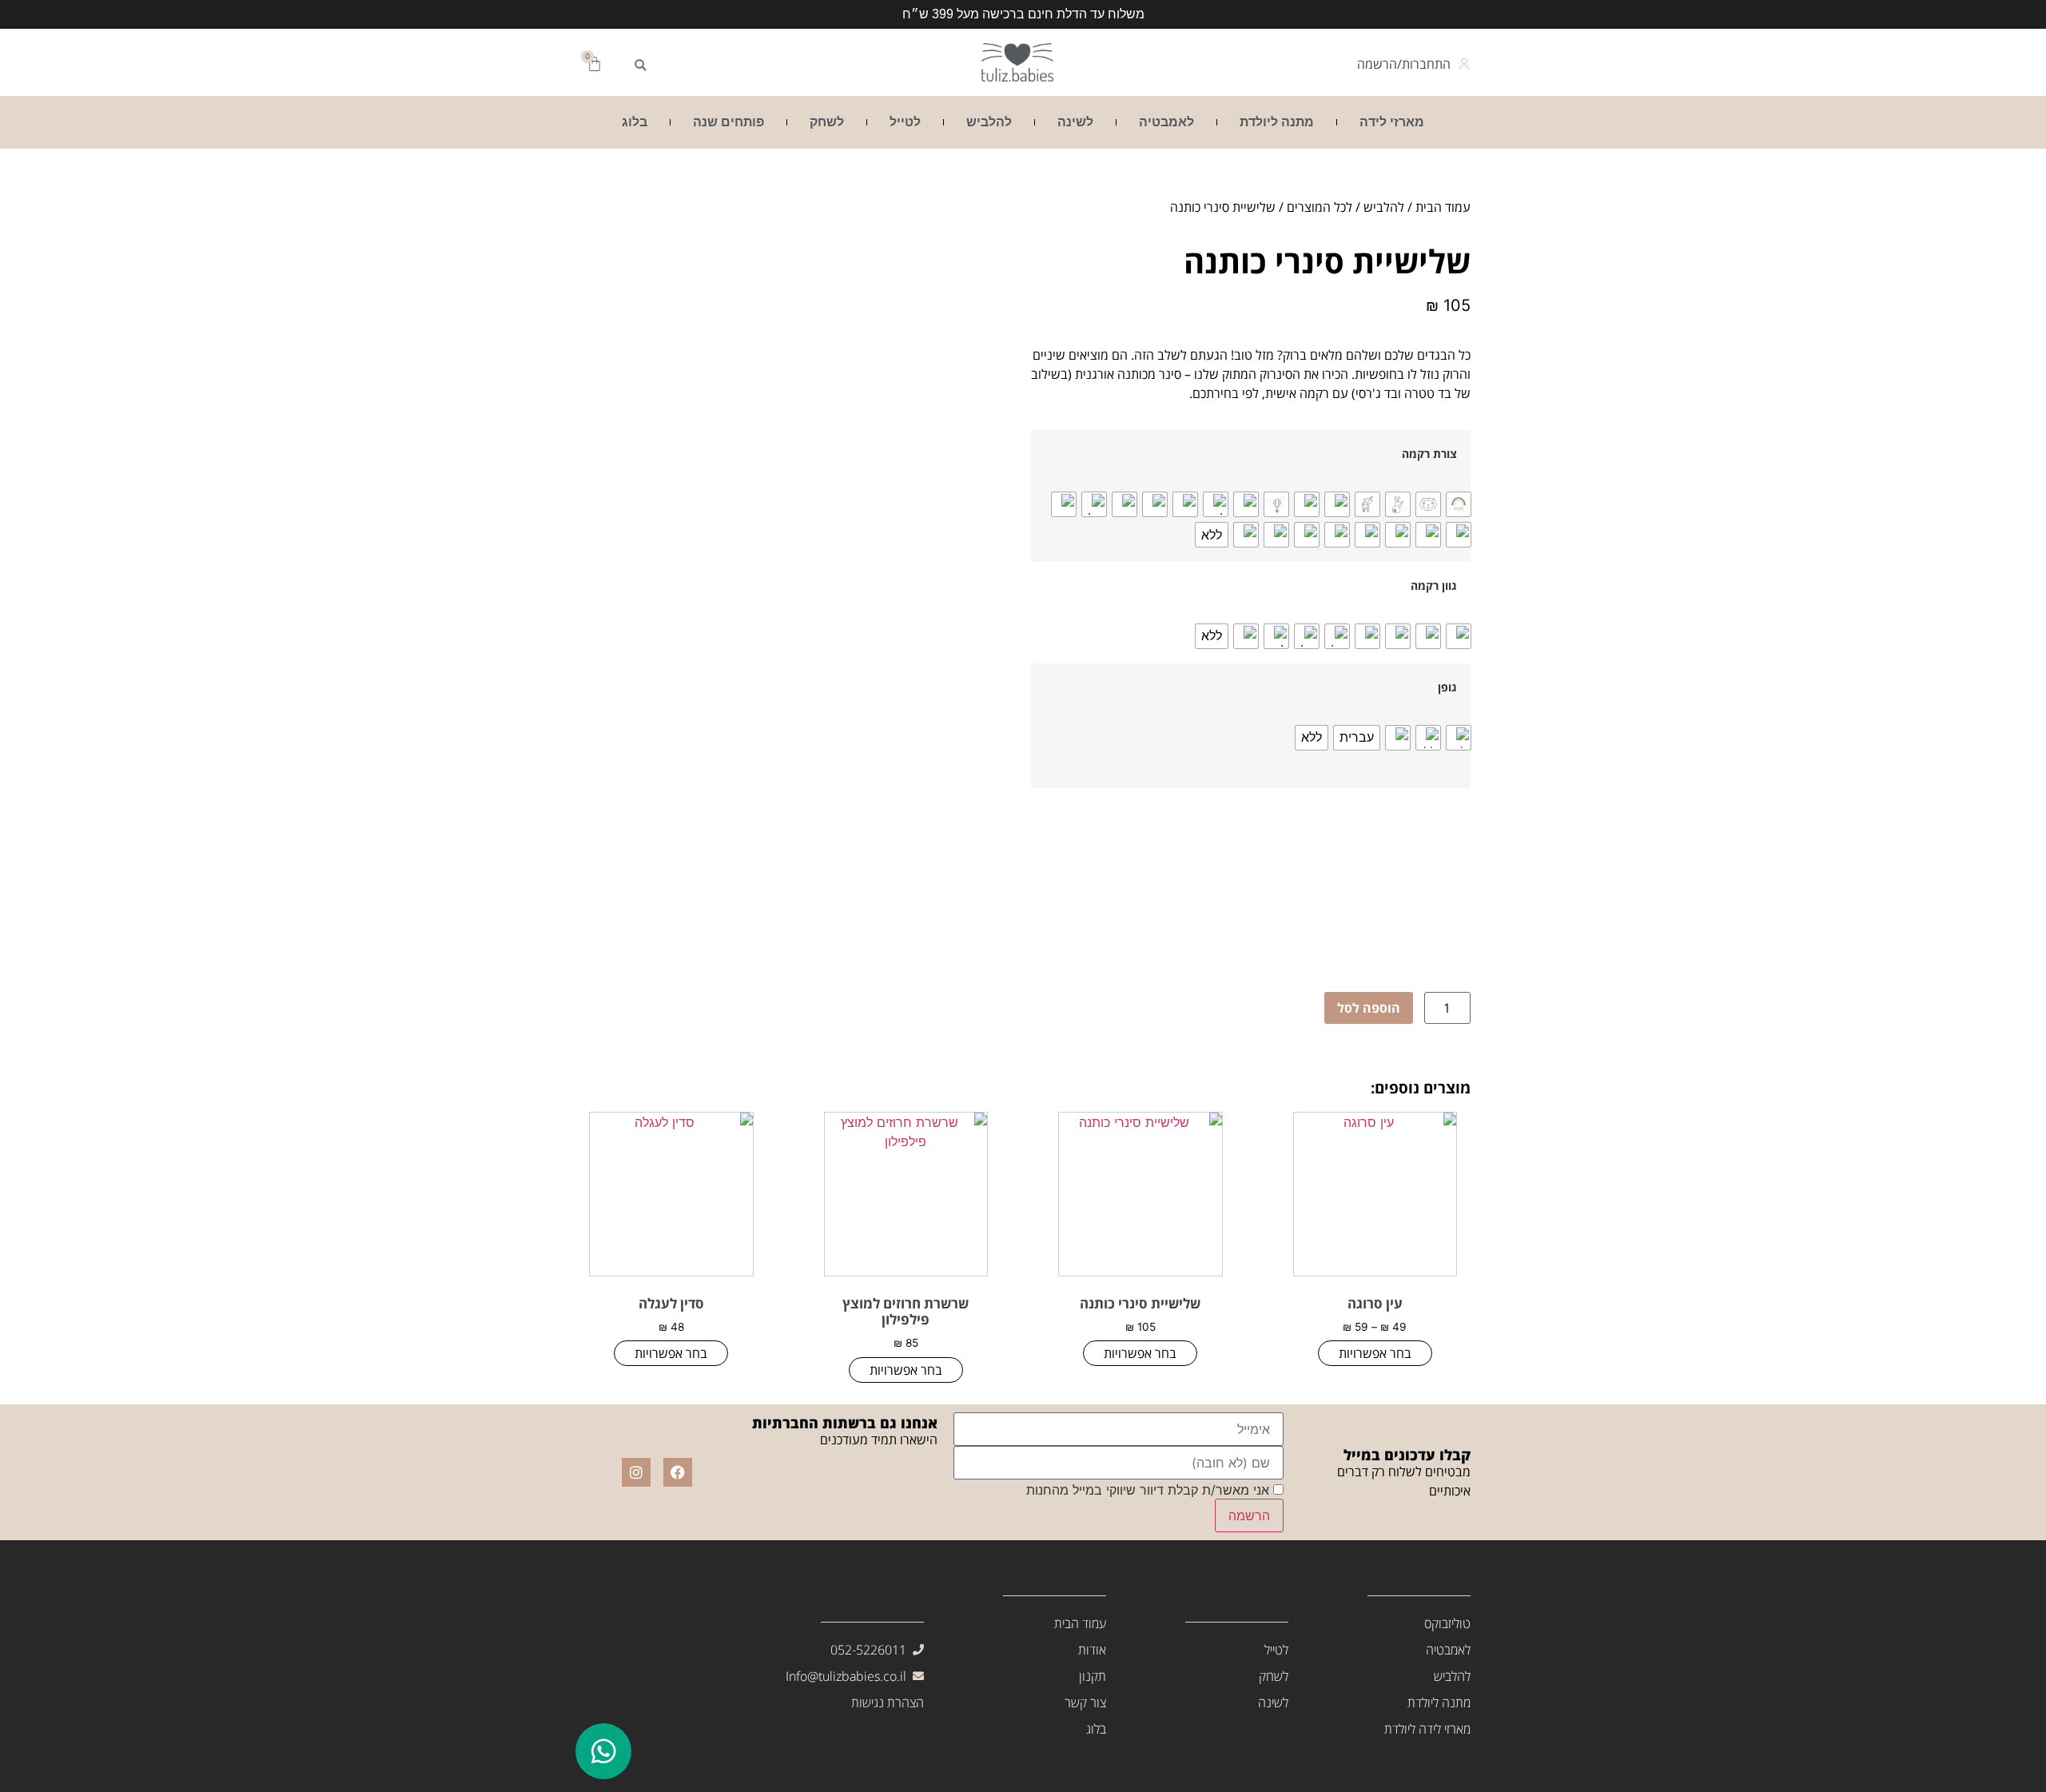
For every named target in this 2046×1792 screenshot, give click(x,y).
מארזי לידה (1392, 122)
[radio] (1459, 504)
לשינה (1075, 122)
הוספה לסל (1369, 1008)
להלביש (989, 122)
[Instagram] (636, 1472)
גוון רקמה (1434, 586)
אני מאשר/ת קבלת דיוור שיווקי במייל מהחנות (1150, 1490)
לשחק (827, 122)
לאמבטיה (1166, 122)
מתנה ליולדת (1277, 122)
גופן (1447, 687)
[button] (640, 66)
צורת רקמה (1429, 454)
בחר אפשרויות (1375, 1353)
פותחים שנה (728, 122)
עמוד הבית (1443, 207)
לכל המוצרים (1320, 207)
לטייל (905, 122)
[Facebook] (678, 1472)
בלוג (635, 122)
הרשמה (1249, 1515)
